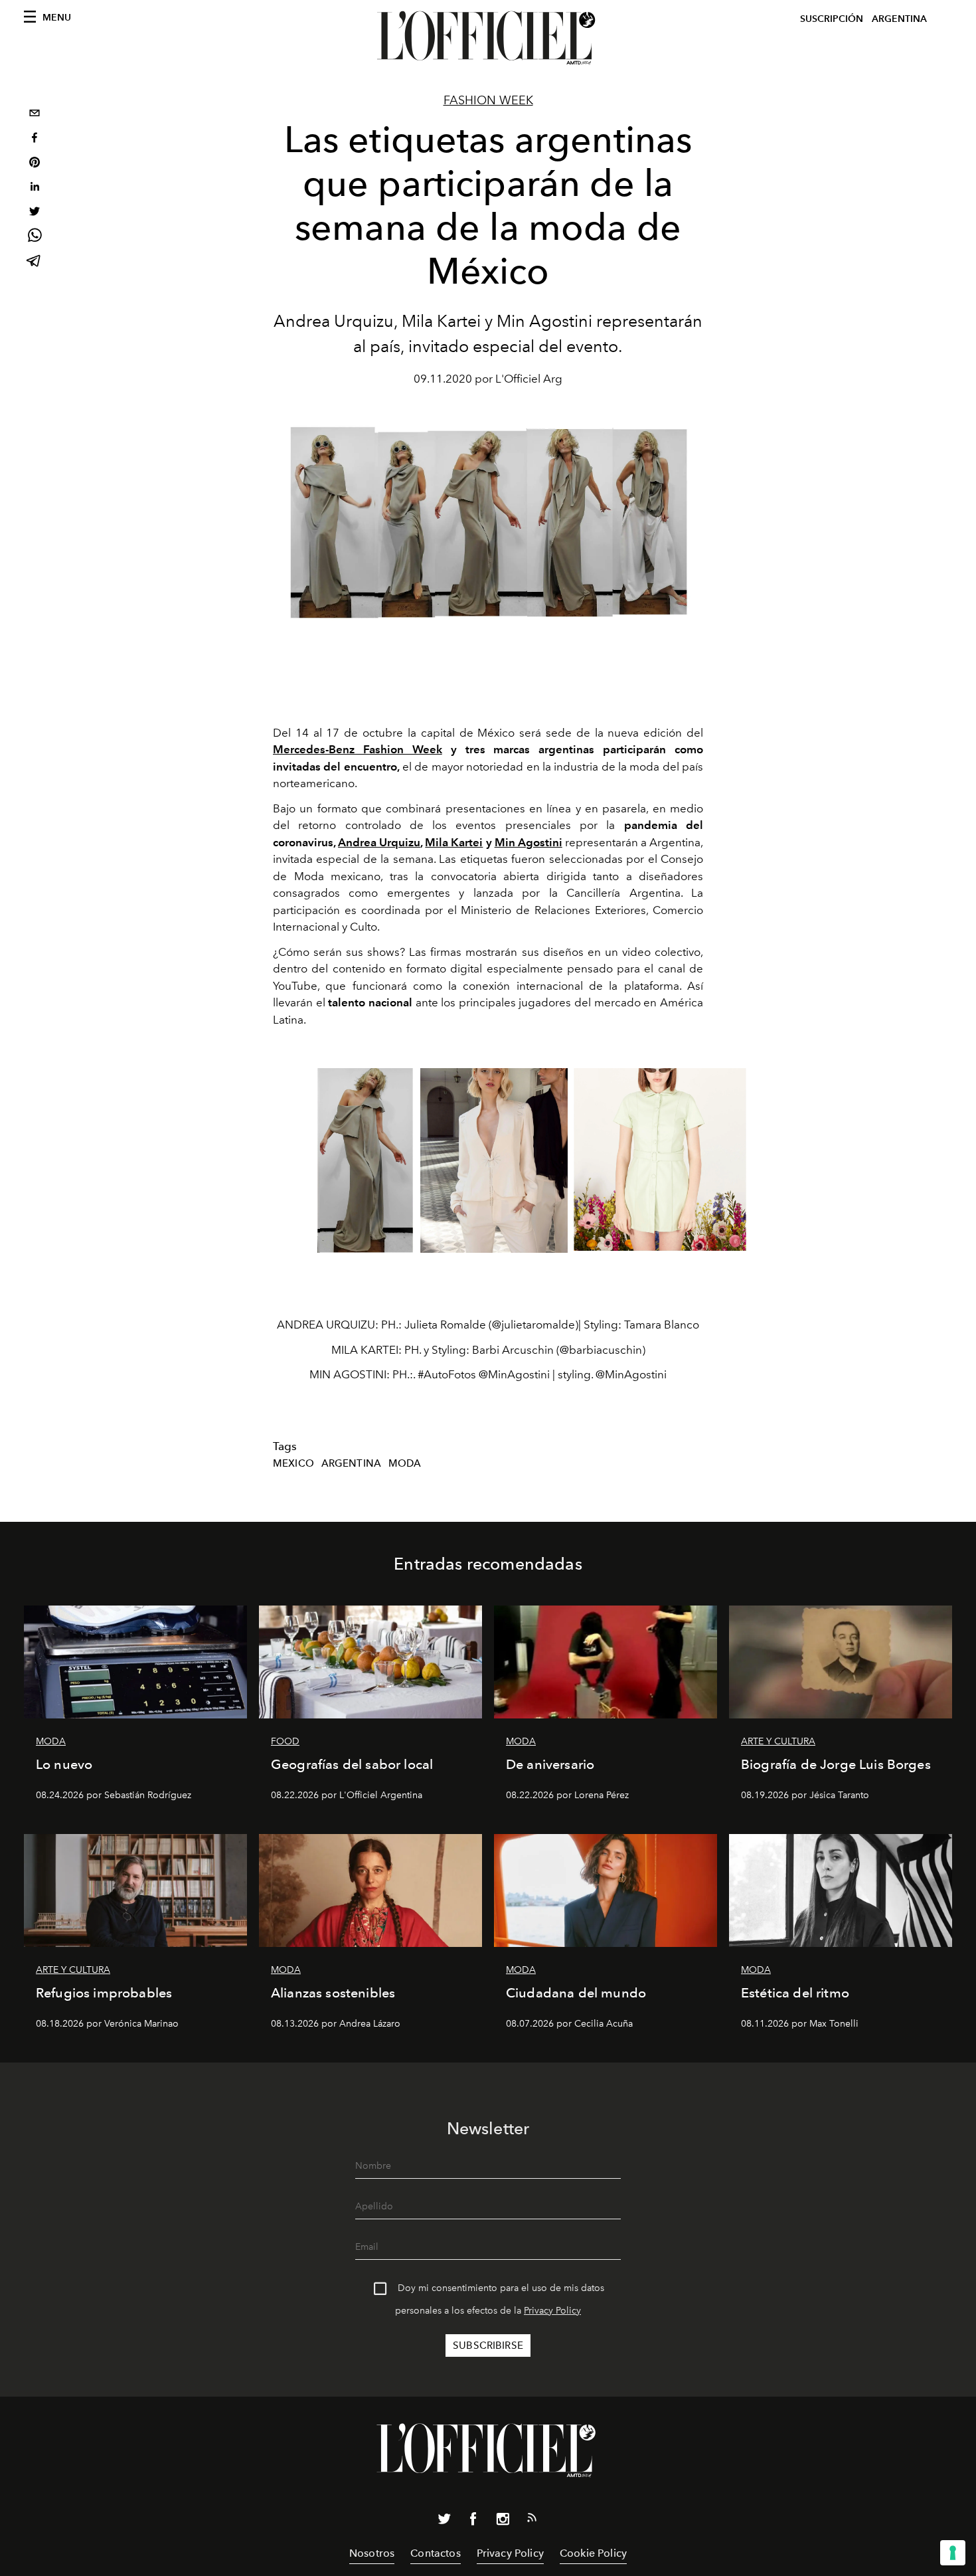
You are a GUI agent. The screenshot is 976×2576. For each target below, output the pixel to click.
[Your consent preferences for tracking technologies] (953, 2553)
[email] (35, 115)
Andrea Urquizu (379, 842)
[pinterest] (35, 164)
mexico (293, 1463)
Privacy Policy (552, 2311)
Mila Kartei (454, 842)
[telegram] (35, 262)
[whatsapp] (35, 237)
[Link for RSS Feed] (532, 2520)
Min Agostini (529, 842)
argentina (351, 1463)
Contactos (435, 2553)
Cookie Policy (593, 2553)
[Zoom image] (365, 1160)
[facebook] (35, 139)
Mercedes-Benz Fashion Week (358, 749)
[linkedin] (35, 188)
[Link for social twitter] (444, 2522)
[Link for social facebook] (473, 2522)
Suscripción (832, 19)
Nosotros (372, 2553)
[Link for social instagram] (503, 2522)
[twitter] (35, 213)
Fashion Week (488, 100)
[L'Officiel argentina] (488, 38)
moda (405, 1463)
